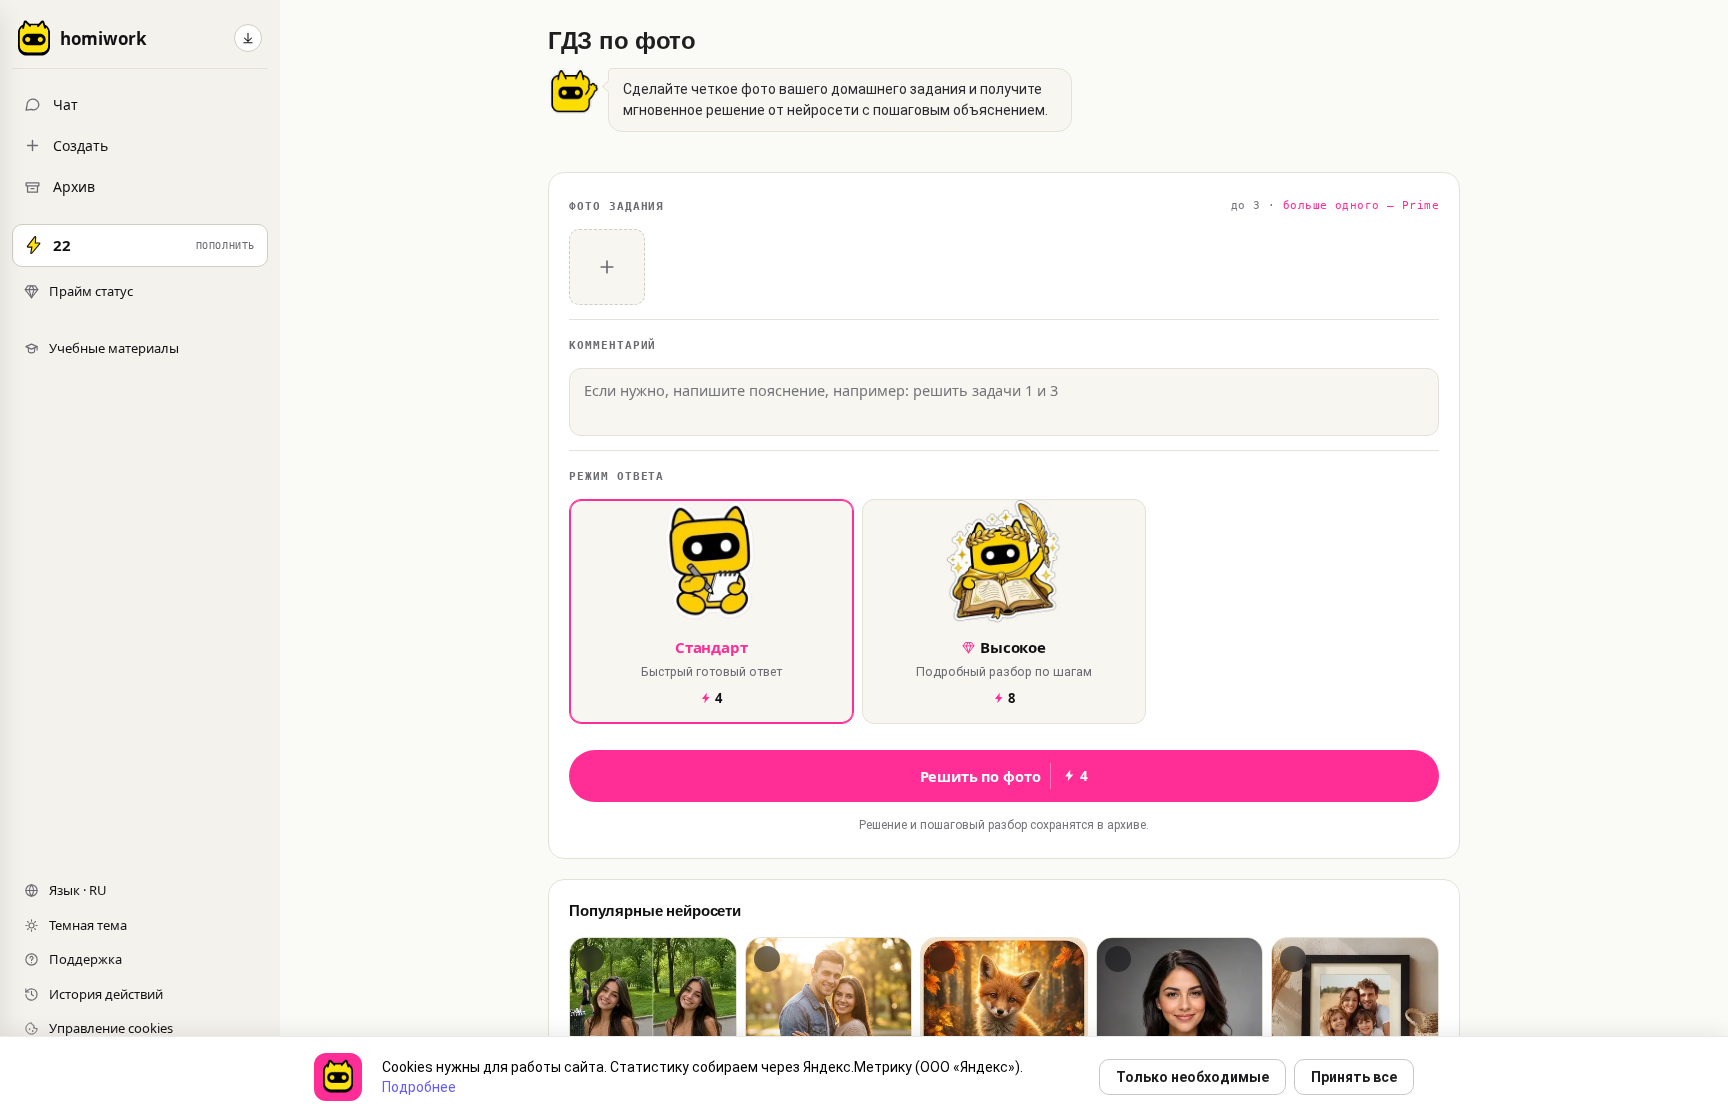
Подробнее (419, 1087)
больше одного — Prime (1361, 205)
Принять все (1354, 1077)
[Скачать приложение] (248, 38)
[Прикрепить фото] (607, 267)
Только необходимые (1192, 1077)
